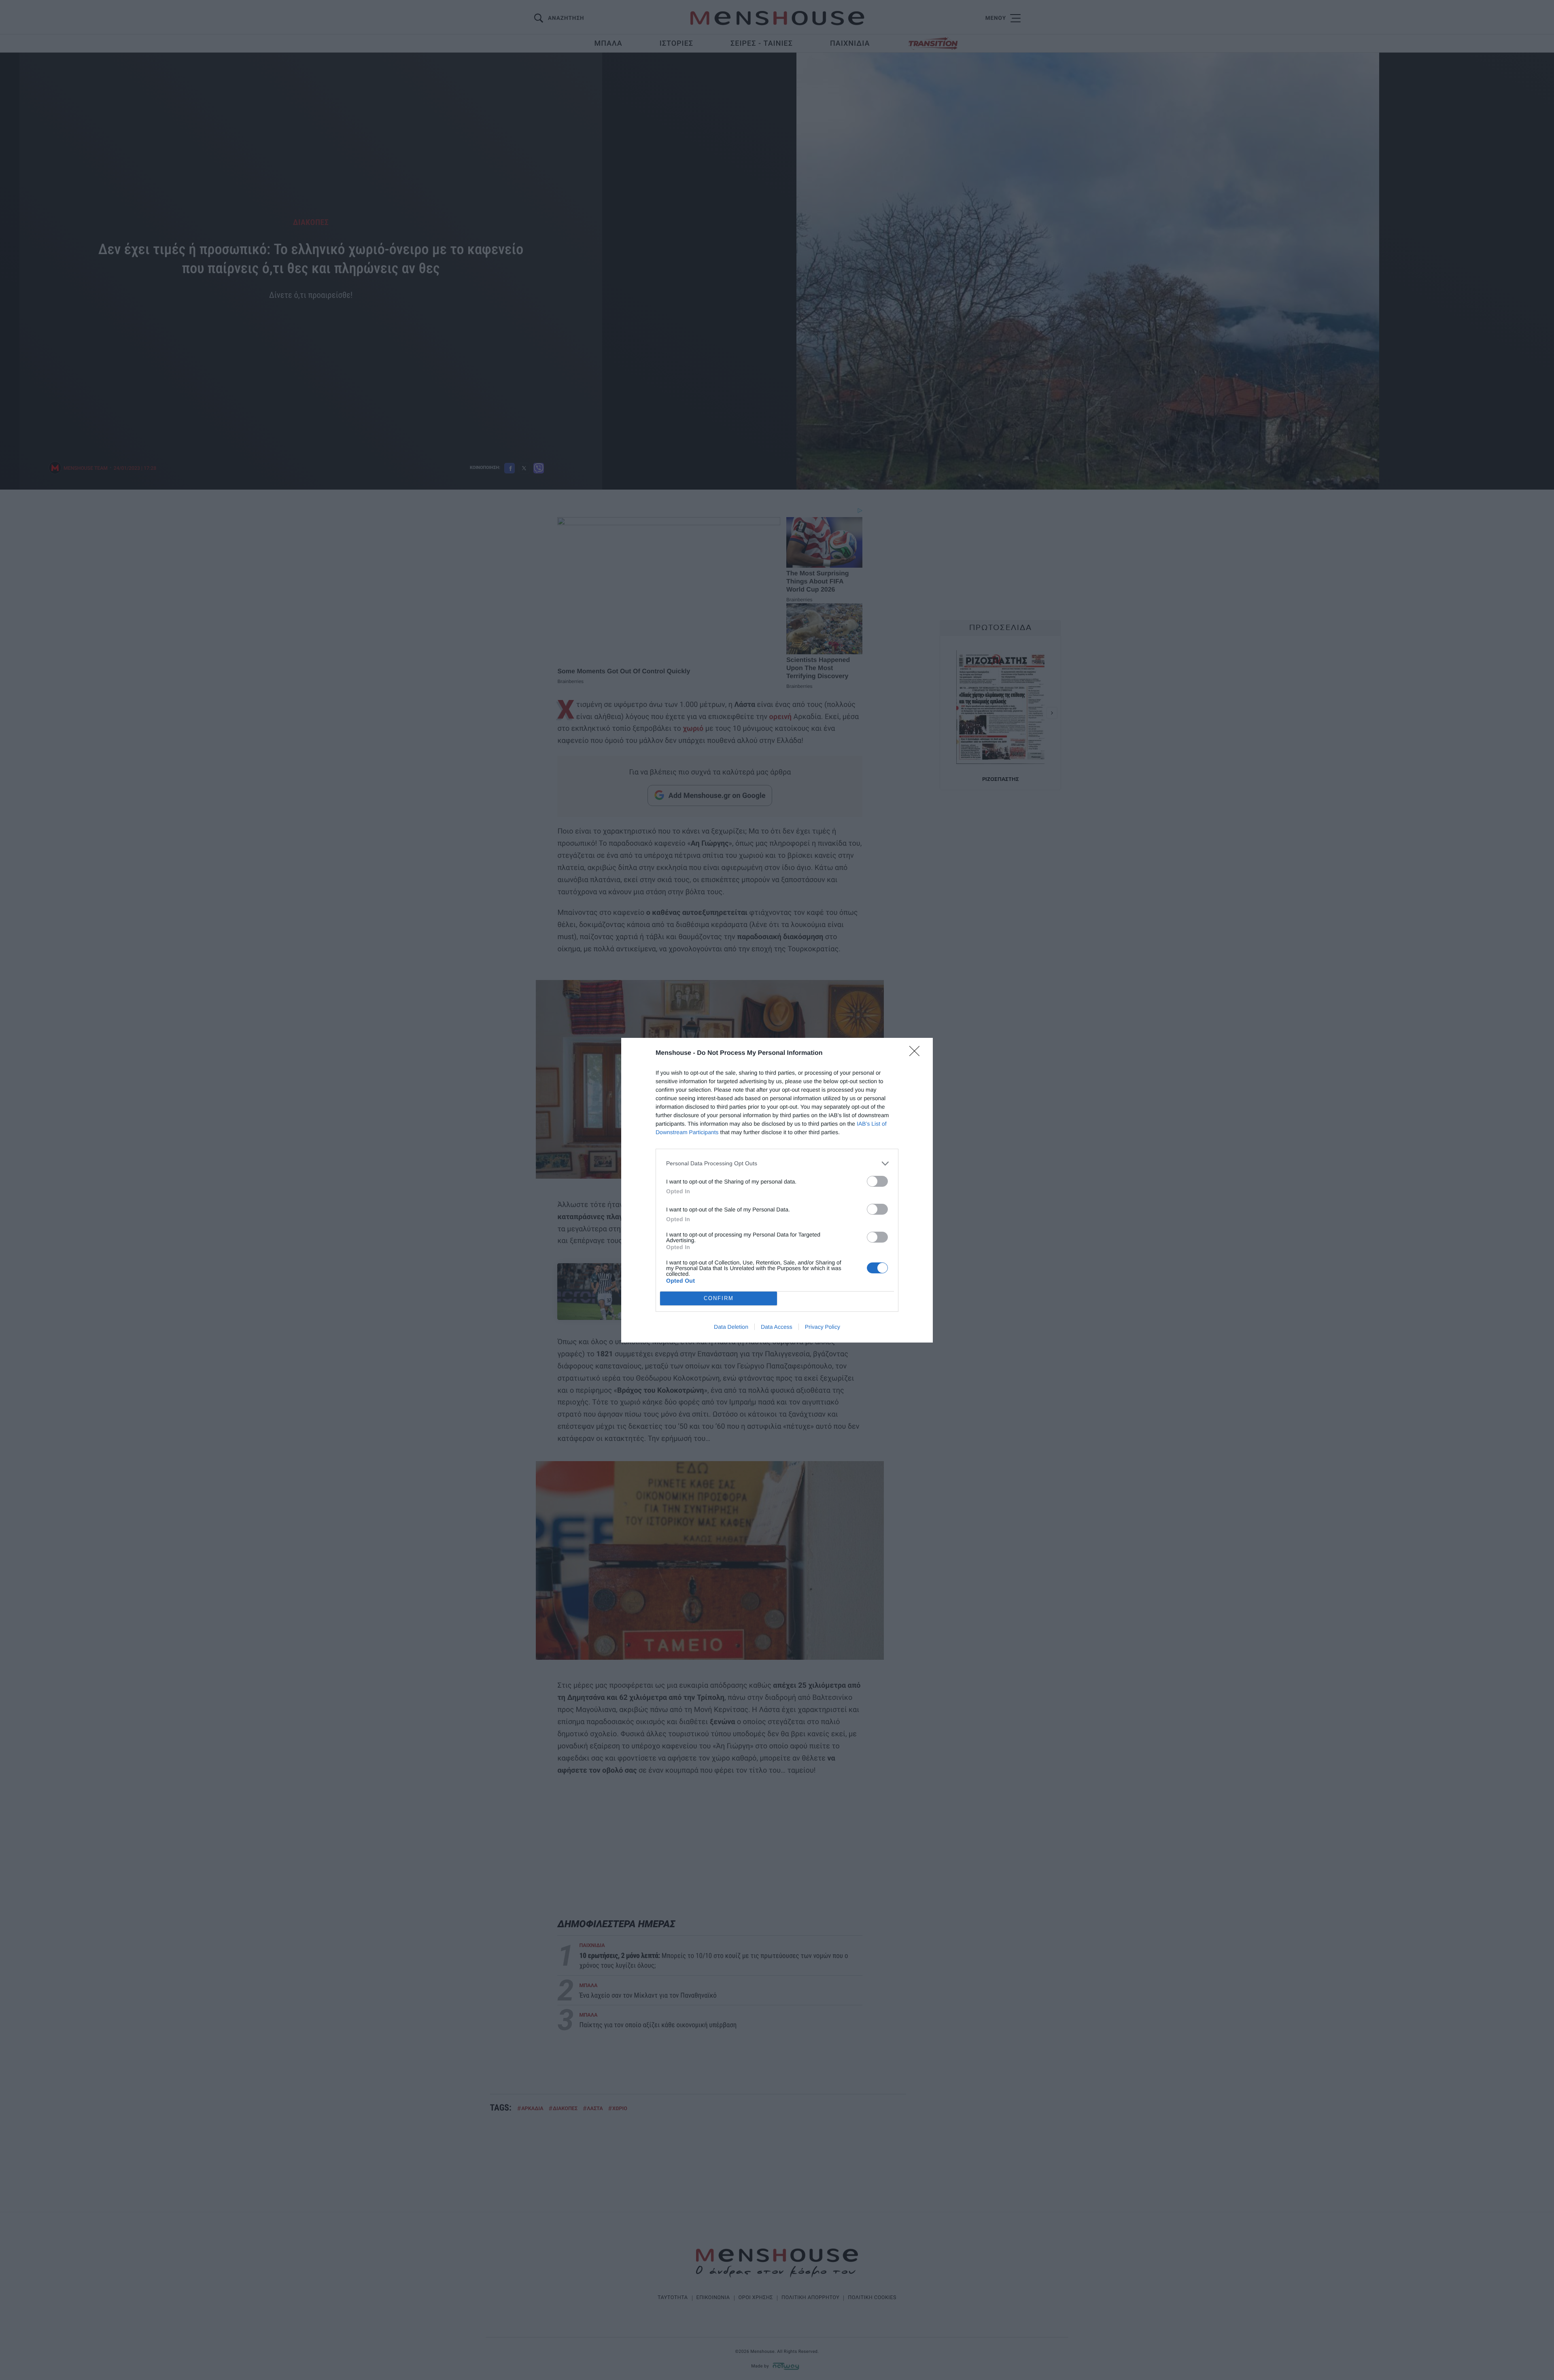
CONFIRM (719, 1298)
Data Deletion (731, 1327)
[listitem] (777, 1163)
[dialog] (777, 1190)
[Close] (917, 1054)
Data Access (777, 1327)
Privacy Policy (823, 1327)
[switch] (877, 1181)
